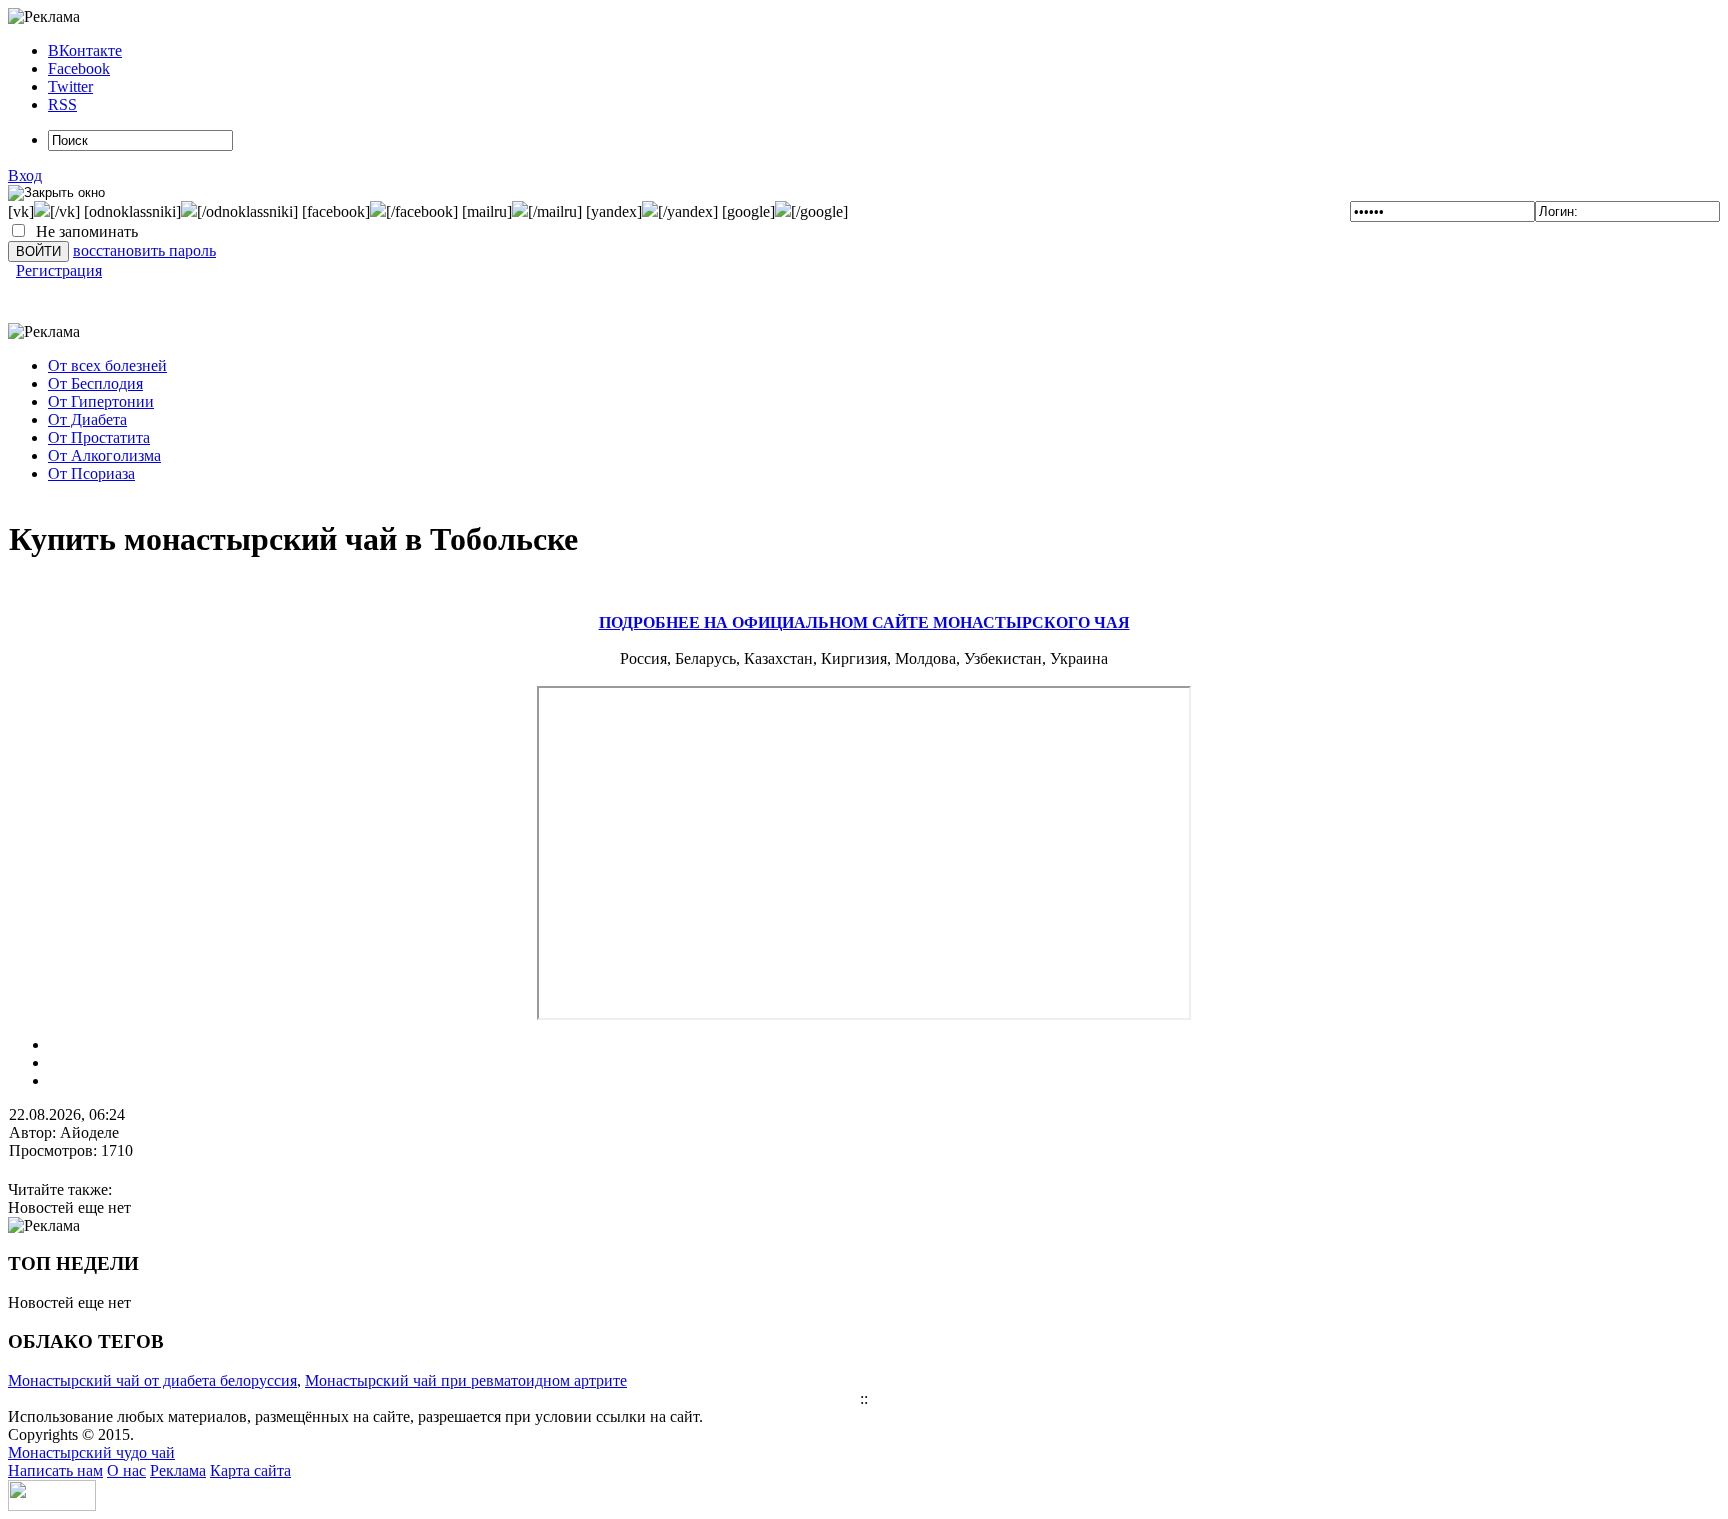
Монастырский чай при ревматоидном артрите (466, 1380)
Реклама (178, 1470)
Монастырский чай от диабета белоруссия (152, 1380)
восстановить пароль (144, 250)
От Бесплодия (95, 383)
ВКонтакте (85, 50)
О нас (126, 1470)
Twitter (70, 86)
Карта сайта (250, 1470)
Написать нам (55, 1470)
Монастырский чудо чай (91, 1452)
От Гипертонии (101, 401)
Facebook (79, 68)
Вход (25, 175)
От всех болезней (107, 365)
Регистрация (59, 270)
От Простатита (99, 437)
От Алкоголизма (104, 455)
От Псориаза (91, 473)
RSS (62, 104)
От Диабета (87, 419)
